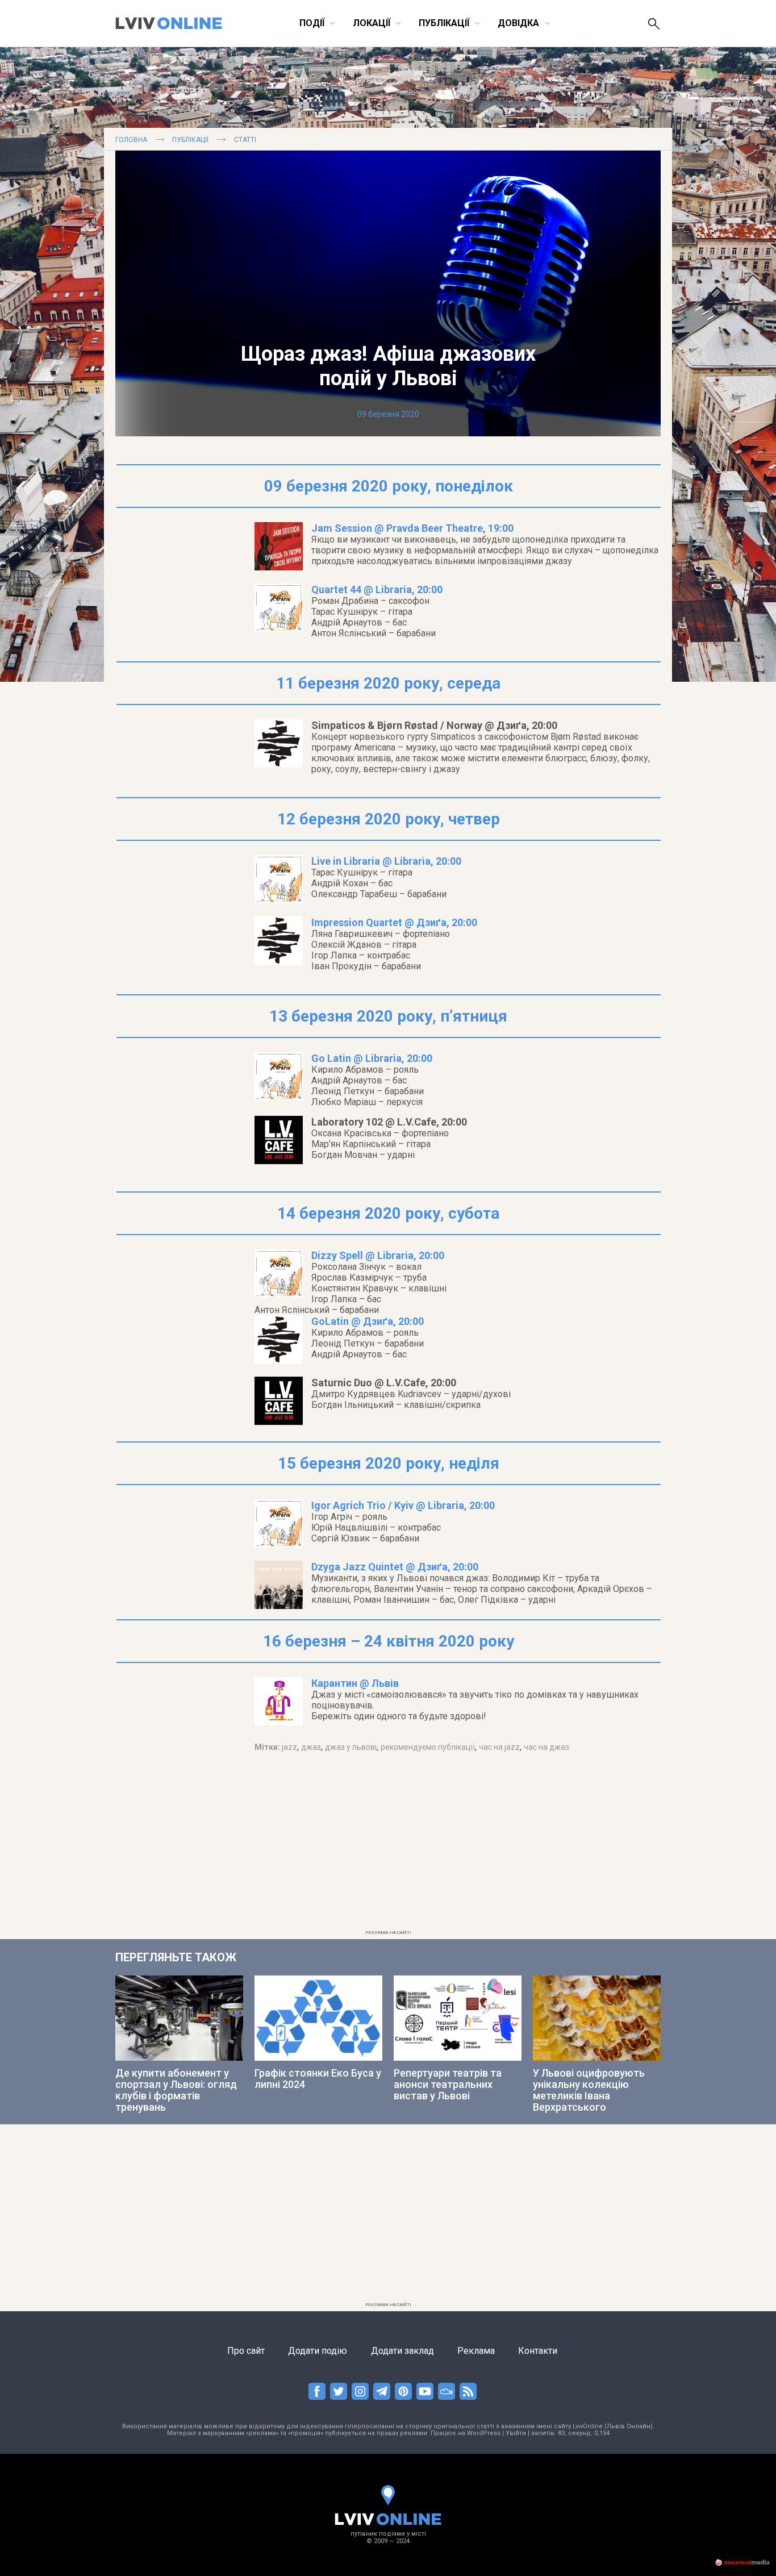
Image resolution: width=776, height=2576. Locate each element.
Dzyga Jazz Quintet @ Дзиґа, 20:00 (395, 1567)
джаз (311, 1747)
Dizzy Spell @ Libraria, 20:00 (378, 1255)
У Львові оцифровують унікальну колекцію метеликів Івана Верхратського (589, 2090)
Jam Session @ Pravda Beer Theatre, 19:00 (412, 528)
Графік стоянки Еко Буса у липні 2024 (318, 2079)
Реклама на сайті (388, 1933)
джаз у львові (351, 1747)
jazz (289, 1747)
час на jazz (499, 1747)
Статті (245, 140)
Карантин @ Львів (355, 1683)
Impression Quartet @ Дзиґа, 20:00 (394, 922)
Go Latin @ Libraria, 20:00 (372, 1058)
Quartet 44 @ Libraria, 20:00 (377, 589)
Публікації (190, 140)
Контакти (538, 2351)
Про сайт (246, 2351)
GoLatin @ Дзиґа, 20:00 (368, 1321)
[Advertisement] (388, 1846)
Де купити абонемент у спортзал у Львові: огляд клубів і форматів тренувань (176, 2090)
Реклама (476, 2351)
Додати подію (318, 2351)
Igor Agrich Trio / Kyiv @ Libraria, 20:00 (403, 1505)
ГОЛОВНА (131, 140)
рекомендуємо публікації (428, 1747)
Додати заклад (402, 2351)
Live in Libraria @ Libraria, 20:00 (386, 861)
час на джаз (546, 1747)
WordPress (484, 2433)
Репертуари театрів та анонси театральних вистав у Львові (448, 2084)
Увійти (516, 2433)
